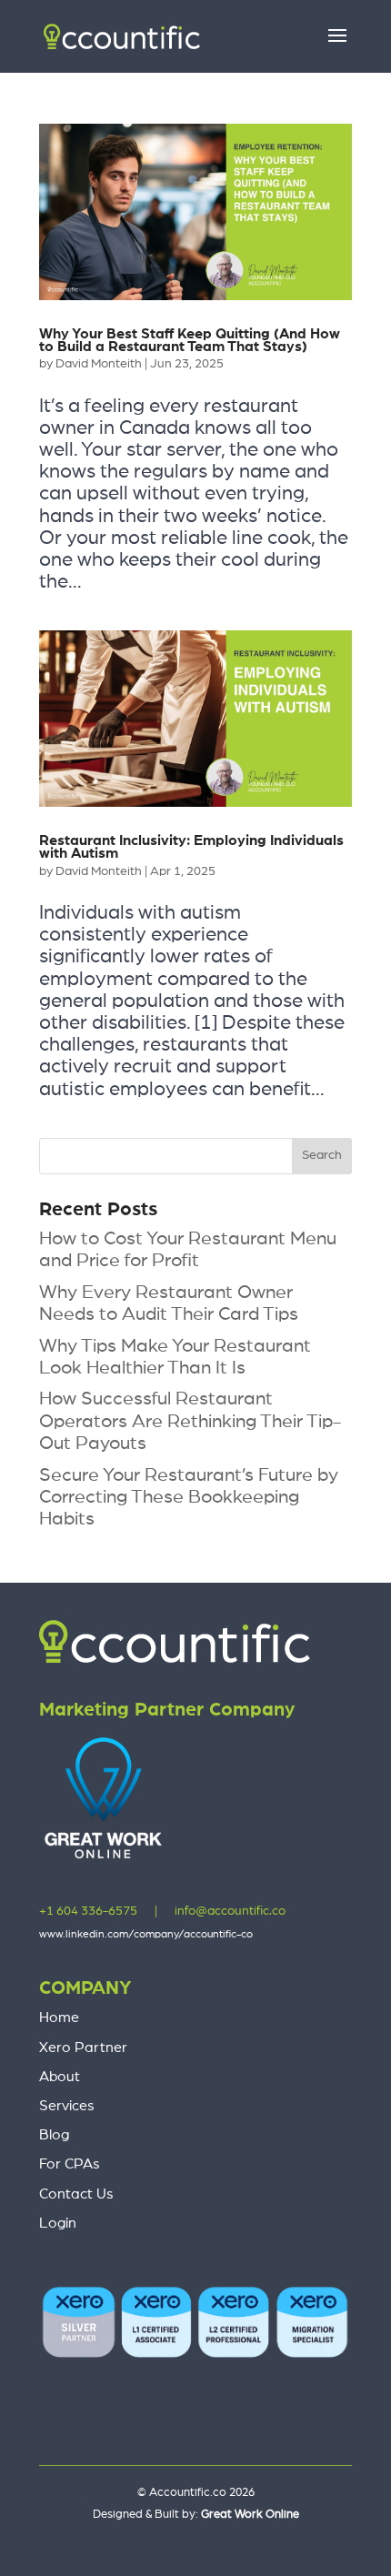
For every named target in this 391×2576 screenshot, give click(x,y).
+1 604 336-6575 (88, 1911)
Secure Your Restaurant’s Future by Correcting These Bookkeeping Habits (189, 1497)
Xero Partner (83, 2048)
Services (67, 2106)
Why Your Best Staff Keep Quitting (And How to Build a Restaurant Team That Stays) (190, 340)
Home (59, 2018)
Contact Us (76, 2194)
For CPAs (70, 2164)
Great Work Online (250, 2515)
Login (58, 2223)
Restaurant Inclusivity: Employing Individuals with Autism (191, 847)
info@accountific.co (230, 1911)
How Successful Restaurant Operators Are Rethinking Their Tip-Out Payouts (190, 1420)
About (60, 2077)
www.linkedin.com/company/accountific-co (146, 1934)
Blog (54, 2135)
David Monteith (99, 364)
